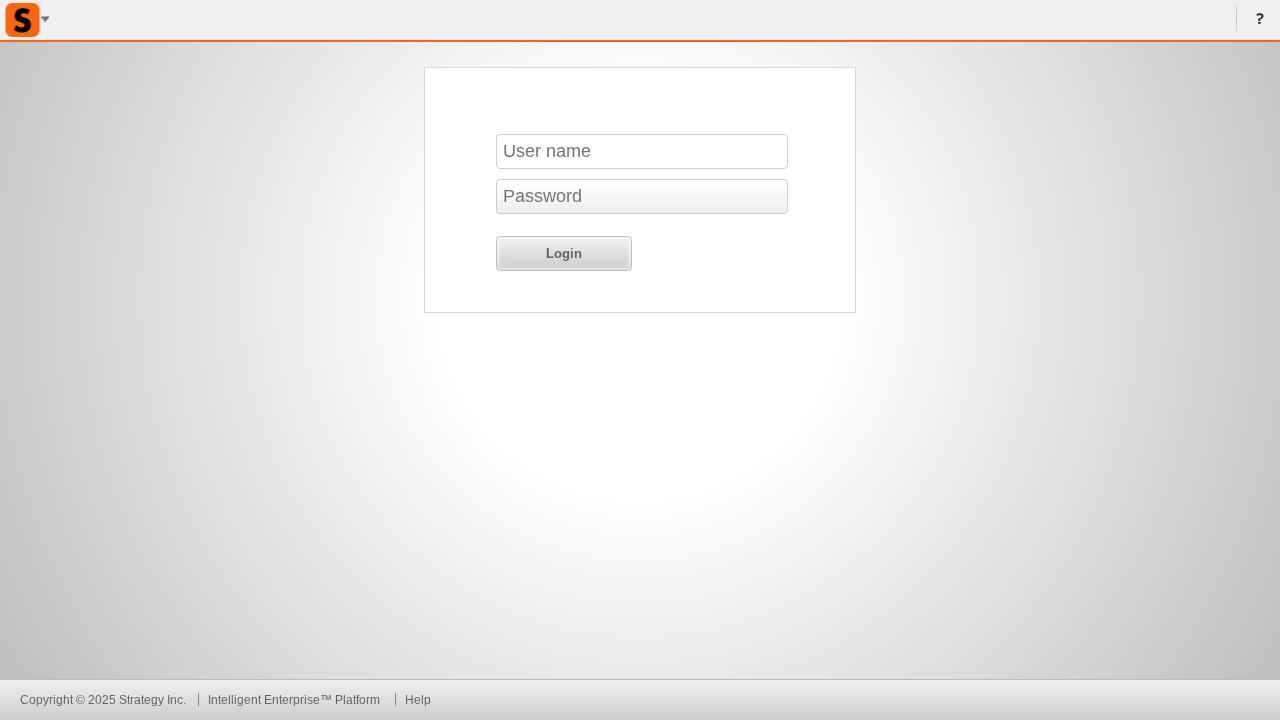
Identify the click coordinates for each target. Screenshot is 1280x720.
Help (1256, 20)
